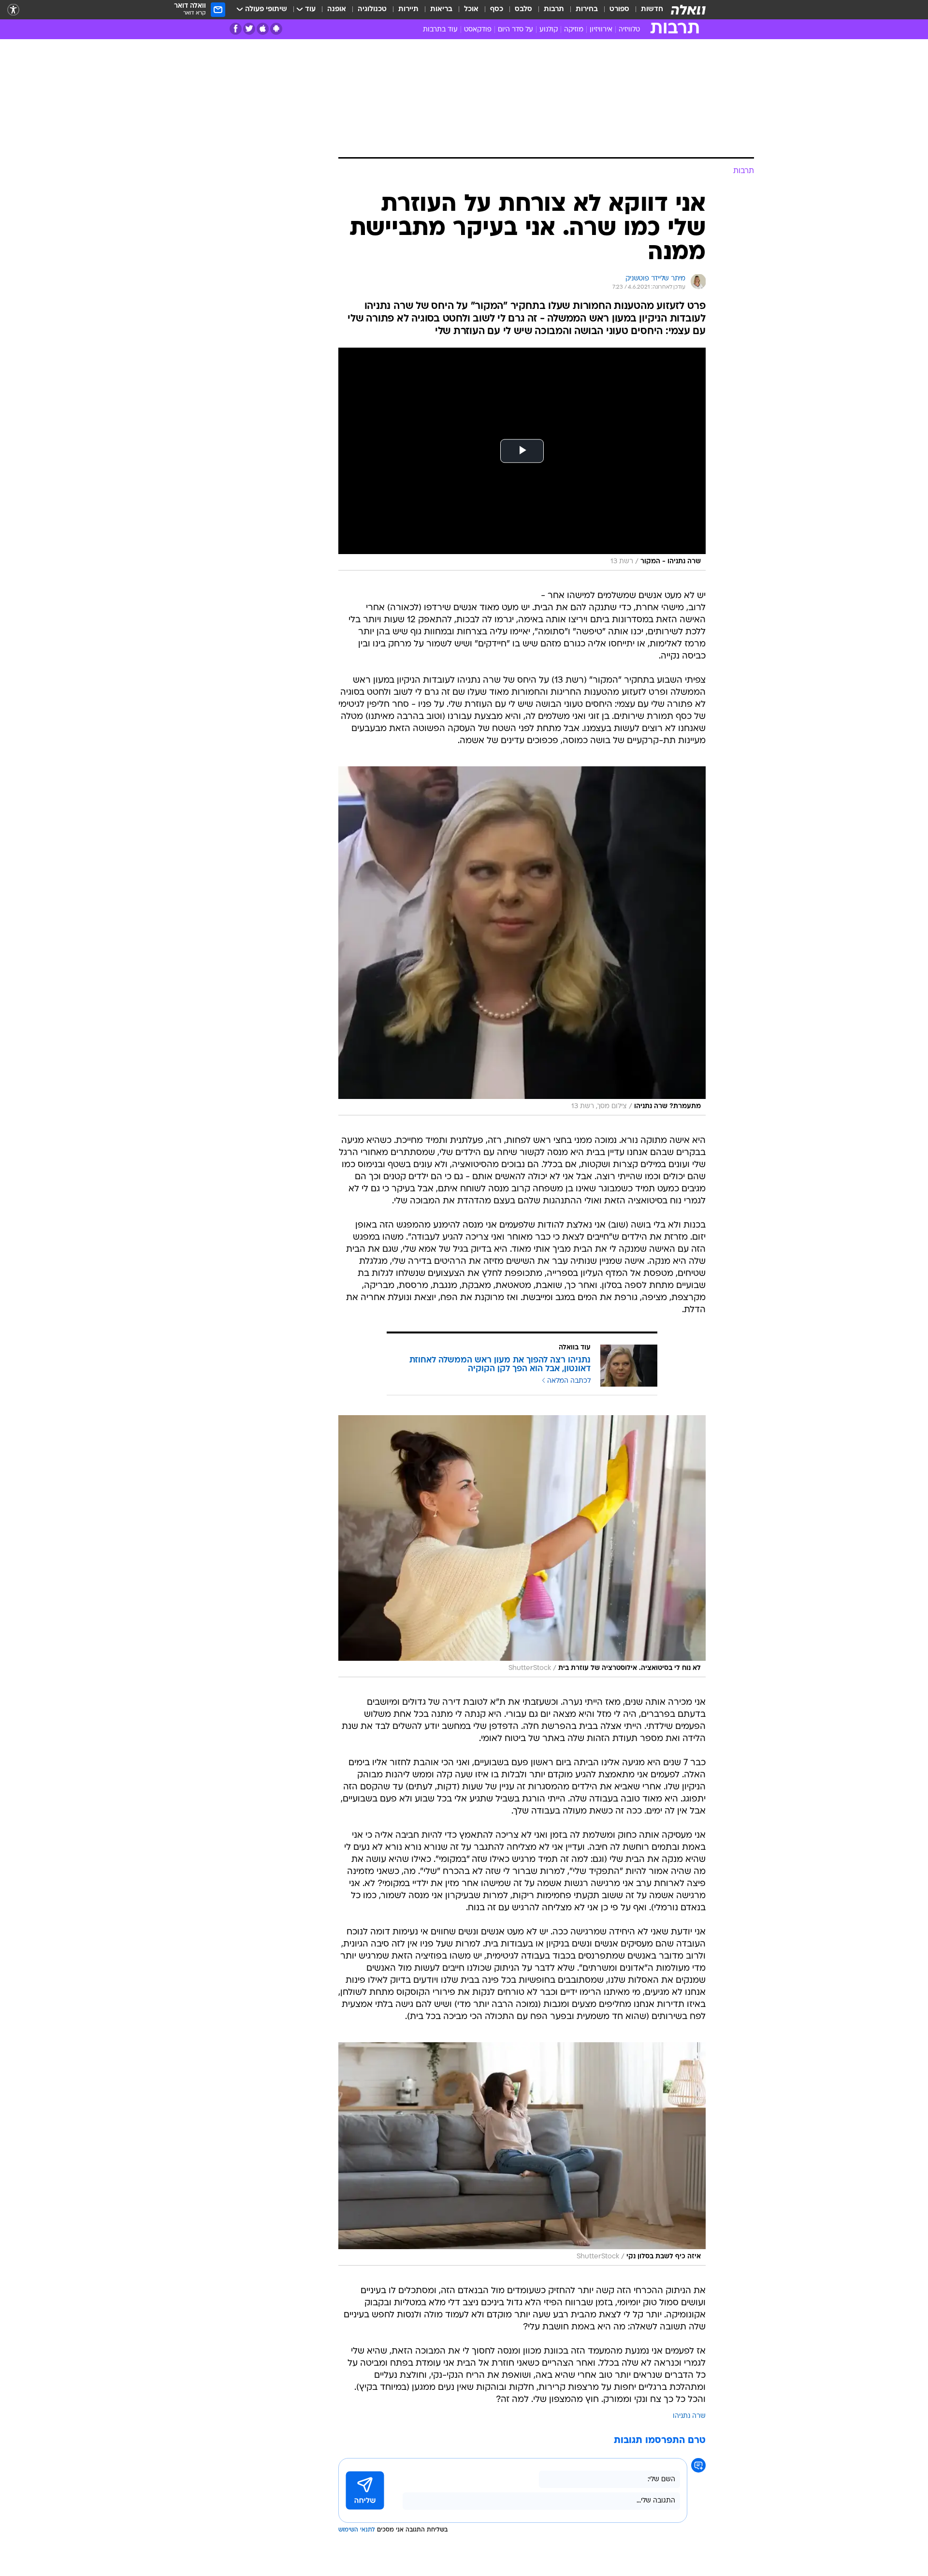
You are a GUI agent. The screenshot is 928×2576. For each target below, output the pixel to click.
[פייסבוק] (236, 29)
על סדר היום (515, 30)
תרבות (554, 9)
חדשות (652, 9)
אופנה (337, 9)
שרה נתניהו (689, 2416)
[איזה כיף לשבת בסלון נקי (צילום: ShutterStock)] (522, 2154)
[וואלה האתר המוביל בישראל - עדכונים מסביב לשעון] (688, 10)
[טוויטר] (249, 29)
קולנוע (549, 30)
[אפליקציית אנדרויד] (276, 29)
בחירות (587, 9)
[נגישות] (13, 10)
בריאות (441, 9)
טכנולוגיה (372, 9)
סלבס (523, 9)
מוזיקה (574, 30)
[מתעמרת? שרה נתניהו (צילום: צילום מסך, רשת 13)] (522, 941)
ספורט (619, 9)
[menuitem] (646, 10)
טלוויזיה (629, 30)
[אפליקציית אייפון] (263, 29)
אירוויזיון (601, 30)
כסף (497, 9)
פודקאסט (478, 30)
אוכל (471, 9)
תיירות (408, 9)
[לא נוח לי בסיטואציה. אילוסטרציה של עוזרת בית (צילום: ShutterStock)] (522, 1546)
